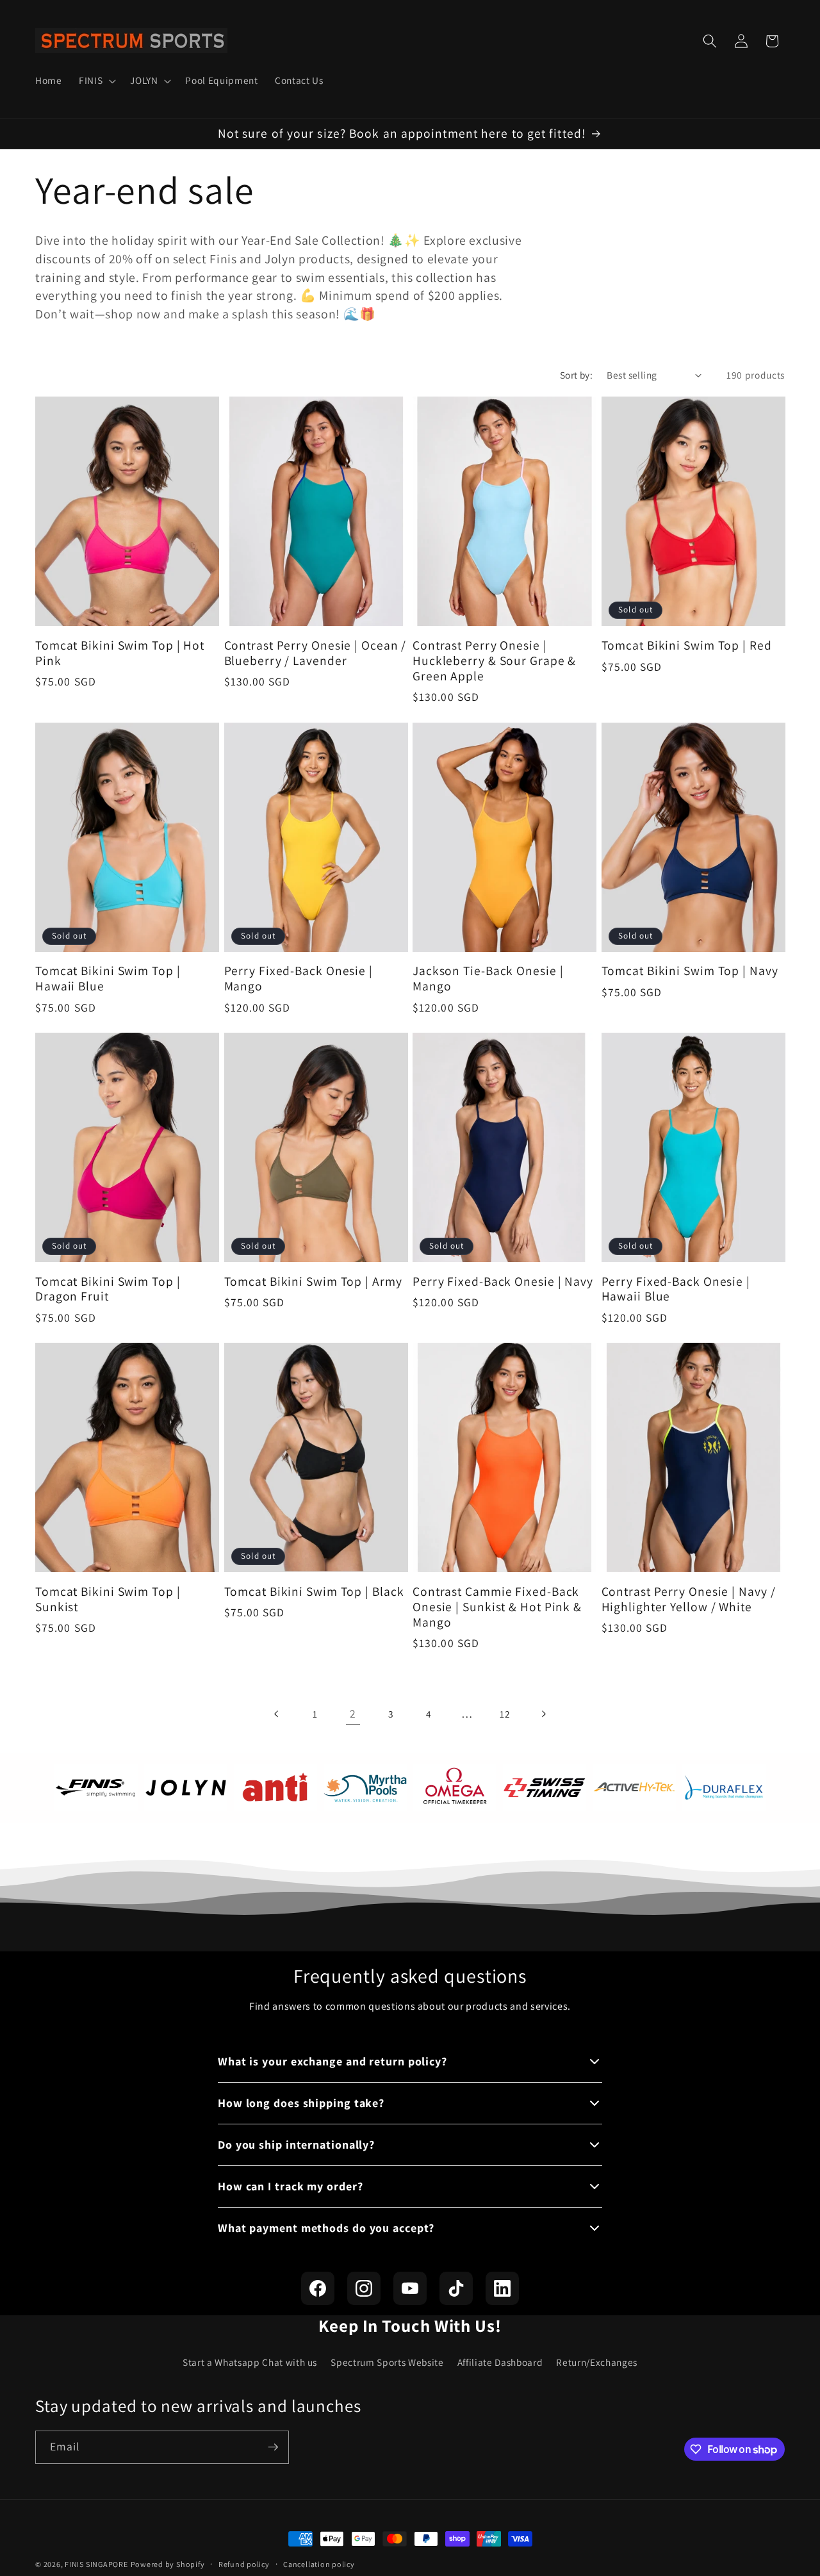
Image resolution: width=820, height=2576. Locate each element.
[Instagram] (364, 2288)
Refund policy (244, 2564)
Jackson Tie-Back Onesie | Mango (488, 979)
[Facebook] (318, 2288)
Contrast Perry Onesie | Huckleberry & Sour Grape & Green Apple (494, 661)
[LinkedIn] (502, 2288)
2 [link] (353, 1713)
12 (505, 1714)
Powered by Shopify (168, 2564)
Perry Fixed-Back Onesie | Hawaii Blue (676, 1290)
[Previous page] (277, 1714)
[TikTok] (456, 2288)
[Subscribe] (273, 2447)
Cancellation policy (319, 2564)
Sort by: (577, 375)
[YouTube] (410, 2288)
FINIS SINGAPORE (96, 2564)
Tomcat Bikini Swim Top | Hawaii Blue (108, 979)
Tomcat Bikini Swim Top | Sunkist (108, 1600)
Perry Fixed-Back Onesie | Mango (299, 979)
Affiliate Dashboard (500, 2362)
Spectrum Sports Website (387, 2362)
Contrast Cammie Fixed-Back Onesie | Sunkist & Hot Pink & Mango (497, 1607)
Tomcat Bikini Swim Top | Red (687, 646)
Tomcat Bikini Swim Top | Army (313, 1282)
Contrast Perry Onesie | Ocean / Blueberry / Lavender (316, 653)
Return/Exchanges (597, 2362)
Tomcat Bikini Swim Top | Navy (690, 971)
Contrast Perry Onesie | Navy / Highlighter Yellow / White (689, 1600)
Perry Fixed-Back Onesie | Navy (503, 1282)
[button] (96, 81)
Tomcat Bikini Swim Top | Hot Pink (120, 653)
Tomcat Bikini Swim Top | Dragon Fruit (108, 1290)
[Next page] (543, 1714)
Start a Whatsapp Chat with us (250, 2362)
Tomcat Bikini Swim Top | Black (314, 1592)
